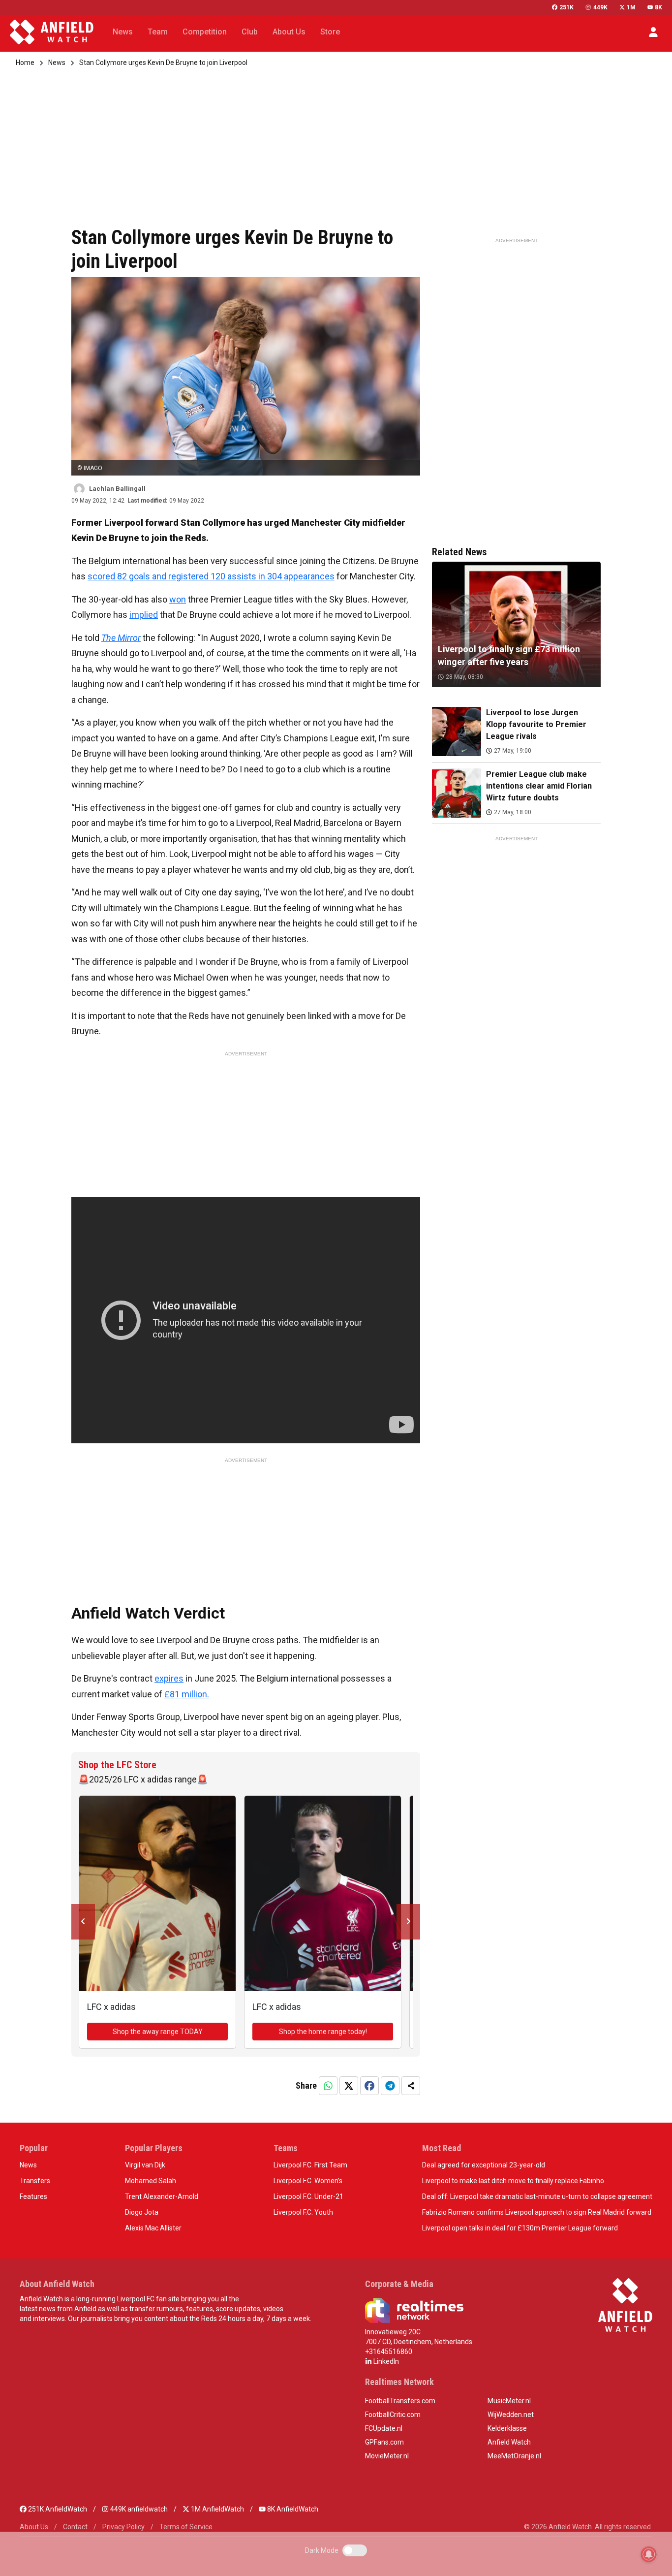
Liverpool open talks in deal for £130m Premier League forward (520, 2228)
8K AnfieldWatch (292, 2509)
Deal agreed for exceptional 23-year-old (484, 2165)
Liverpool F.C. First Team (310, 2165)
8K (658, 7)
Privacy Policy (123, 2527)
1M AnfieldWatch (217, 2509)
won (178, 599)
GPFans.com (384, 2442)
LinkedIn (385, 2361)
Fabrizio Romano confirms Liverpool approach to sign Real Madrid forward (537, 2212)
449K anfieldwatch (138, 2509)
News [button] (123, 32)
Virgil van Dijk (145, 2165)
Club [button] (250, 32)
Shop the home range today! (323, 2032)
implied (144, 615)
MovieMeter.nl (387, 2456)
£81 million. (187, 1694)
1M (631, 7)
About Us (34, 2527)
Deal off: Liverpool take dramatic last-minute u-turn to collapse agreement (537, 2196)
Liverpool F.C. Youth (303, 2212)
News (57, 63)
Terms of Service (186, 2527)
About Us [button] (289, 32)
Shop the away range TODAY (158, 2032)
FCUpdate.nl (384, 2428)
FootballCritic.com (393, 2415)
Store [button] (330, 32)
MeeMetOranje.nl (514, 2456)
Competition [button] (205, 32)
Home (25, 63)
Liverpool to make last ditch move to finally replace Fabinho (513, 2181)
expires (169, 1678)
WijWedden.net (511, 2415)
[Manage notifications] (649, 2554)
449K (600, 7)
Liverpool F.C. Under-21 (308, 2196)
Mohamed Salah (151, 2181)
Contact (75, 2527)
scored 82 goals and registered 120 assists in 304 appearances (211, 576)
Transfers (35, 2181)
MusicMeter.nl (509, 2401)
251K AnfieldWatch (57, 2509)
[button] (653, 32)
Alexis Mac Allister (153, 2228)
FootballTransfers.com (400, 2401)
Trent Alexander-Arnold (162, 2196)
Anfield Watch (509, 2442)
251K (566, 7)
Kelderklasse (507, 2428)
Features (33, 2196)
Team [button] (158, 32)
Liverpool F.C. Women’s (308, 2181)
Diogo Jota (142, 2212)
